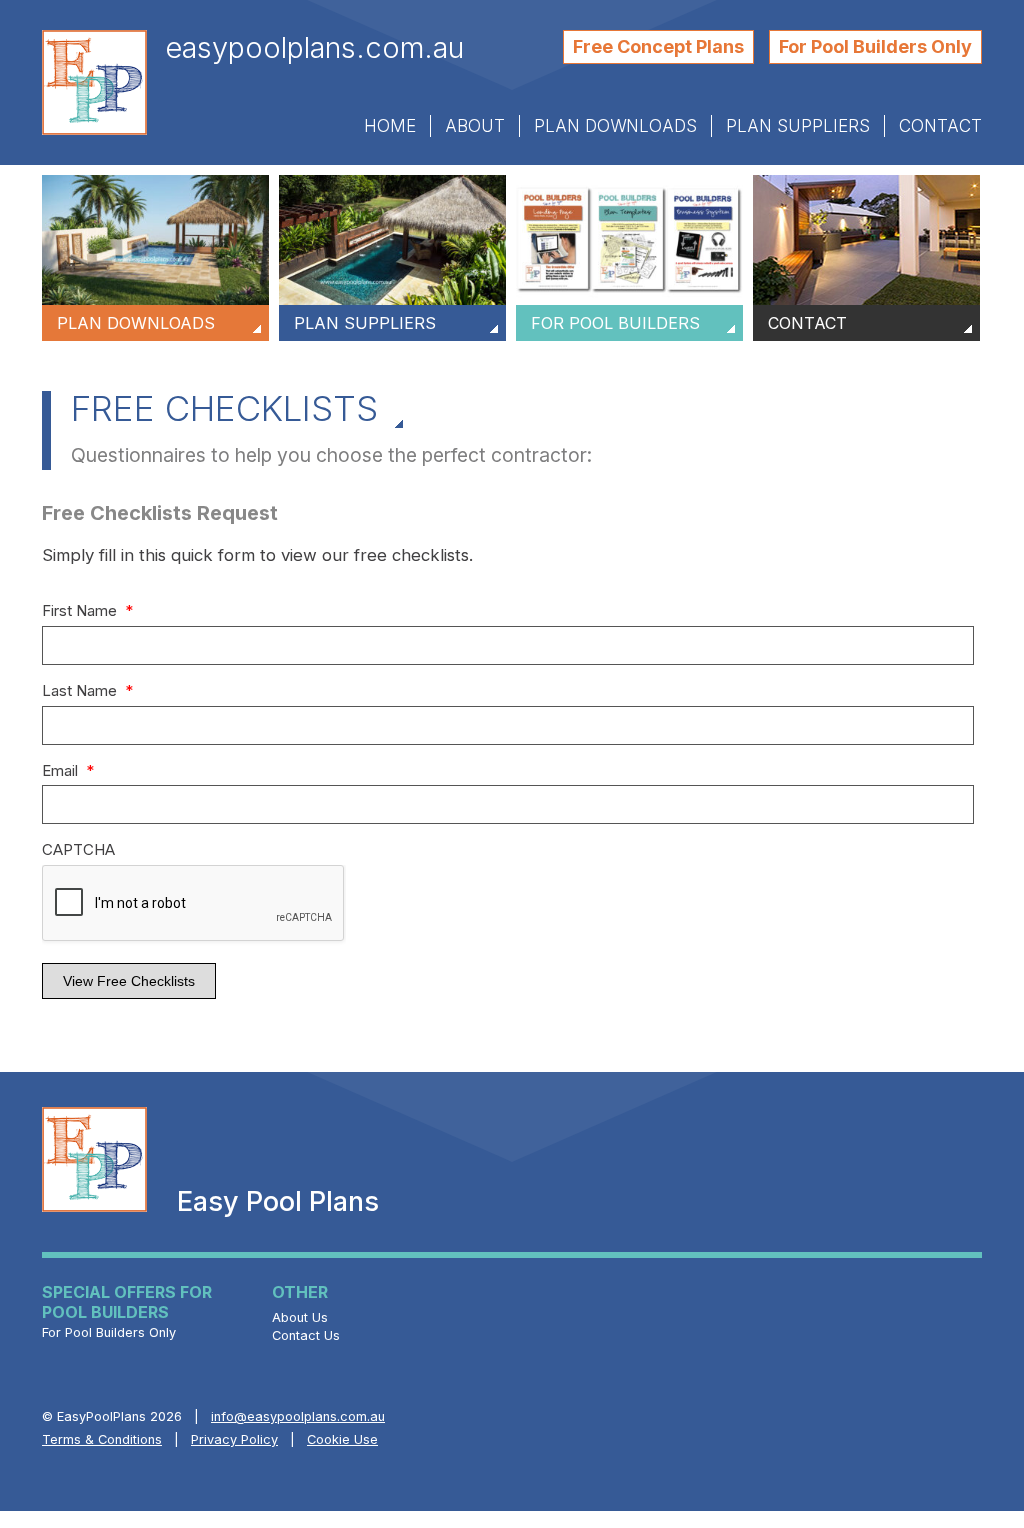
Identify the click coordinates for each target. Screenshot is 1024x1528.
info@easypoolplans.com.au (298, 1416)
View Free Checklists (129, 981)
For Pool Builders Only (875, 46)
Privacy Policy (234, 1439)
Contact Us (306, 1335)
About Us (300, 1317)
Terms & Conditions (102, 1439)
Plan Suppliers (798, 126)
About (475, 126)
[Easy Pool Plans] (94, 82)
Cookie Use (342, 1439)
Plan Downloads (615, 126)
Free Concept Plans (658, 46)
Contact (940, 126)
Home (390, 126)
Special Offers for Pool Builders (127, 1305)
